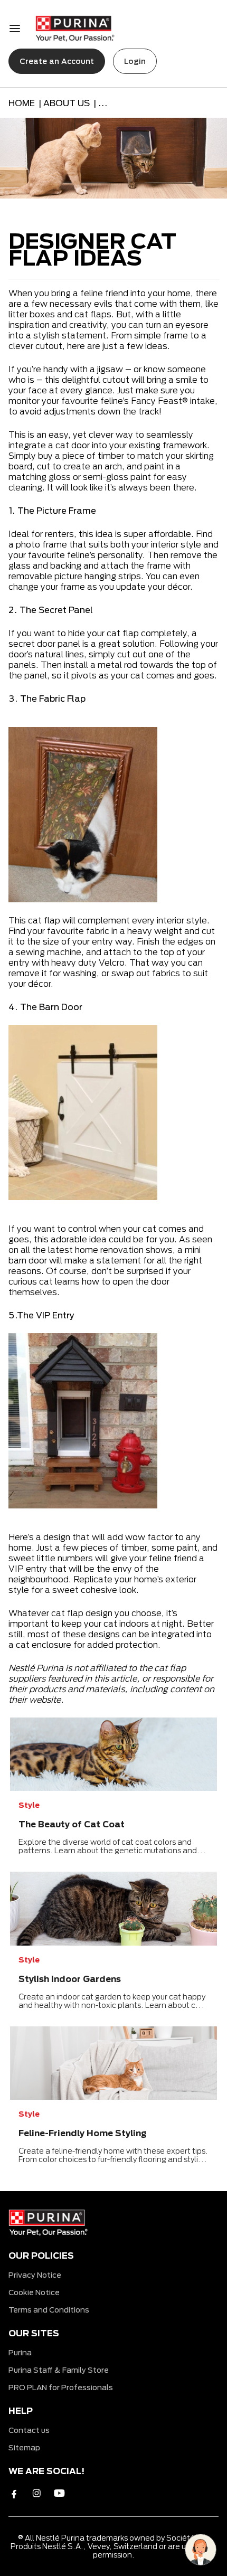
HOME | (26, 103)
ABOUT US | (71, 103)
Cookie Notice (34, 2292)
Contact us (29, 2430)
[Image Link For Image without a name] (113, 1752)
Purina (20, 2352)
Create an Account (57, 61)
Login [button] (135, 61)
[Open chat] (201, 2550)
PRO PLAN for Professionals (61, 2387)
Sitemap (24, 2447)
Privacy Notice (35, 2275)
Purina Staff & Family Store (59, 2370)
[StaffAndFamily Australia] (75, 29)
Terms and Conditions (49, 2310)
